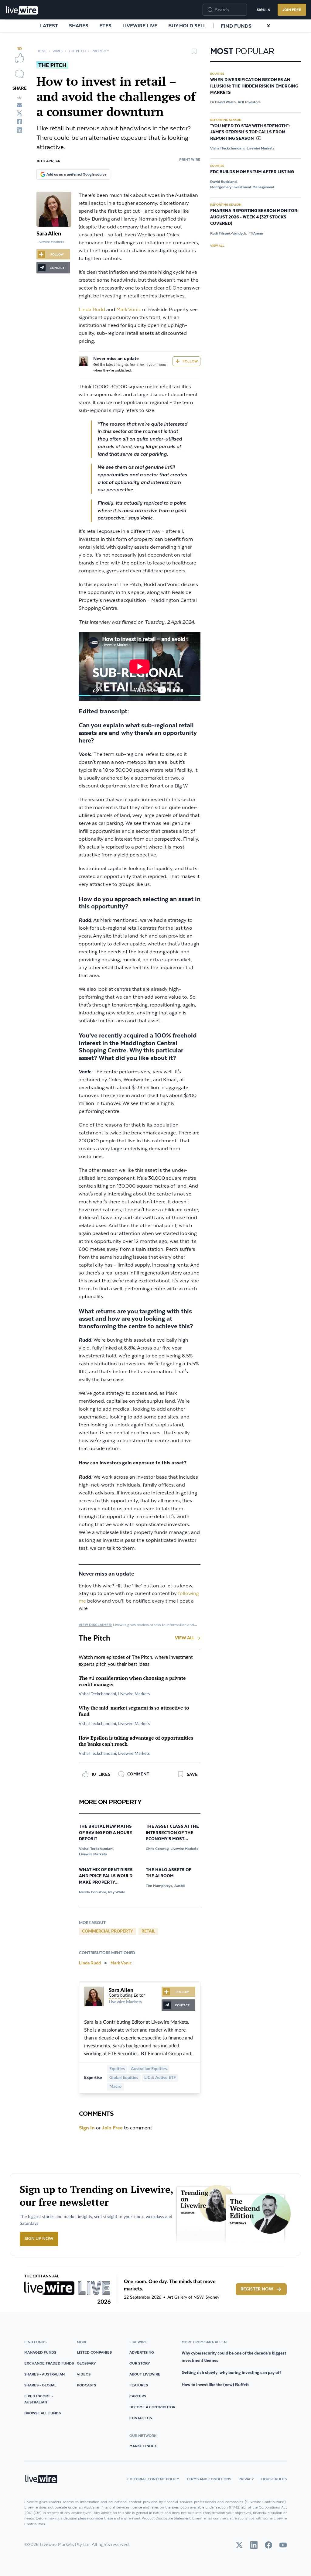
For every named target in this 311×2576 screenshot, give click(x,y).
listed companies (94, 2352)
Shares (79, 26)
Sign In (263, 10)
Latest (49, 26)
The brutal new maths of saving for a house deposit (106, 1833)
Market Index (143, 2446)
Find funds (236, 26)
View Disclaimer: (95, 1625)
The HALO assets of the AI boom (169, 1873)
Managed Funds (40, 2352)
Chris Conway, (157, 1849)
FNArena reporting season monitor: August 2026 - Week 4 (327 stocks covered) (254, 217)
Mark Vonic (129, 310)
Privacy (246, 2479)
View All (185, 1638)
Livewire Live (140, 26)
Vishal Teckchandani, (97, 1849)
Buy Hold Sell (187, 26)
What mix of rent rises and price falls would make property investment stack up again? (106, 1877)
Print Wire (190, 159)
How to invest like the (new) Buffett (215, 2385)
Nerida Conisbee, (93, 1892)
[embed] (19, 98)
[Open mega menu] (268, 26)
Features (139, 2385)
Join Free (292, 10)
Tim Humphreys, (159, 1886)
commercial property (108, 1931)
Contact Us (141, 2418)
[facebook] (19, 122)
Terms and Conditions (209, 2479)
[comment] (19, 74)
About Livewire (145, 2374)
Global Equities (124, 2078)
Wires (58, 51)
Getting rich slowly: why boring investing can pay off (231, 2372)
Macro (115, 2087)
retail (148, 1931)
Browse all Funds (43, 2413)
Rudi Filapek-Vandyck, (229, 233)
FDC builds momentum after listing (252, 172)
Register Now (257, 2289)
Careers (138, 2396)
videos (84, 2374)
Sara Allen (49, 234)
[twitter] (19, 113)
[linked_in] (19, 130)
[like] (19, 58)
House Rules (274, 2479)
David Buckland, (224, 182)
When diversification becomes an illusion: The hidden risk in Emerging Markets (254, 86)
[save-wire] (194, 53)
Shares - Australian (44, 2374)
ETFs (105, 26)
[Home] (22, 10)
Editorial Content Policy (153, 2479)
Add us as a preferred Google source (76, 174)
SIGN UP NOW (39, 2239)
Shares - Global (40, 2385)
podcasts (86, 2385)
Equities (117, 2069)
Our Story (140, 2363)
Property (100, 51)
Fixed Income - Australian (39, 2399)
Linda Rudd (92, 310)
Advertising (142, 2352)
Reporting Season (226, 120)
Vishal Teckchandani (97, 1694)
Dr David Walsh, (223, 102)
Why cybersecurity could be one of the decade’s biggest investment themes (234, 2357)
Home (41, 51)
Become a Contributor (152, 2407)
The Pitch (77, 51)
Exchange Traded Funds (49, 2363)
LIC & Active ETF (160, 2078)
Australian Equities (149, 2069)
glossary (86, 2363)
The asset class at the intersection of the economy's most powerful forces (172, 1833)
